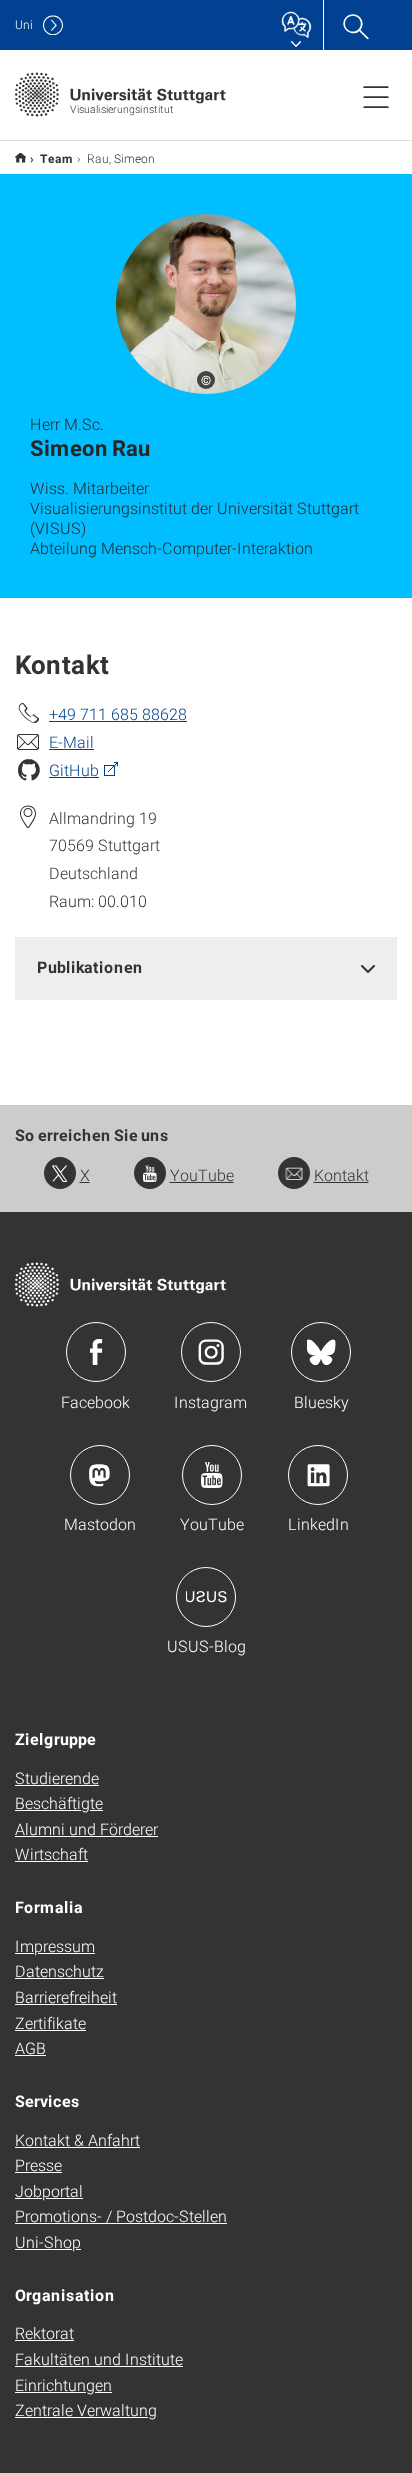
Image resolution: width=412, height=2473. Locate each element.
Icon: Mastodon (100, 1475)
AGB (30, 2047)
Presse (38, 2164)
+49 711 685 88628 (118, 713)
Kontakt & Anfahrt (77, 2139)
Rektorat (44, 2332)
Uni (24, 24)
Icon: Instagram (211, 1352)
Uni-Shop (48, 2241)
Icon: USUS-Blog (206, 1597)
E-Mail (71, 741)
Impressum (55, 1945)
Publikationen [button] (90, 966)
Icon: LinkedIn (318, 1475)
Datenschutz (59, 1970)
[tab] (206, 967)
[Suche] (355, 25)
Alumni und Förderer (86, 1828)
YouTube (202, 1174)
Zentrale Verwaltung (86, 2409)
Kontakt (341, 1174)
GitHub (74, 769)
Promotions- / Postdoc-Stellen (121, 2215)
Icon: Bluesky (321, 1352)
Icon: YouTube (212, 1475)
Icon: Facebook (96, 1352)
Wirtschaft (51, 1853)
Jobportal (49, 2190)
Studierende (57, 1777)
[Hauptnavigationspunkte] (376, 96)
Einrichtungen (63, 2384)
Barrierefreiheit (66, 1996)
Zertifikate (50, 2022)
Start (20, 157)
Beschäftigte (59, 1802)
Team (56, 158)
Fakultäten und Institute (99, 2358)
